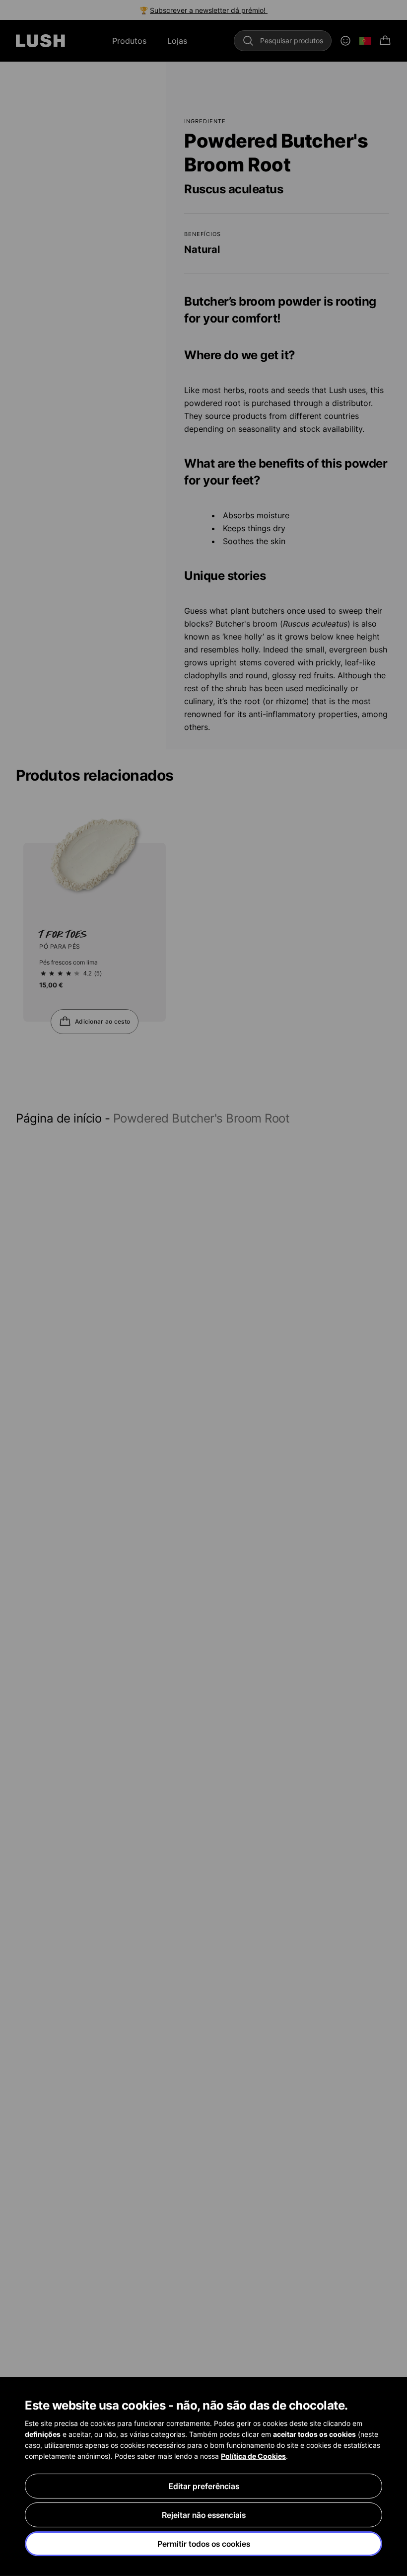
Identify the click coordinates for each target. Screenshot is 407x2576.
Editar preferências (204, 2486)
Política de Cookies (253, 2456)
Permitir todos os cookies (204, 2544)
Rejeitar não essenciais (204, 2515)
